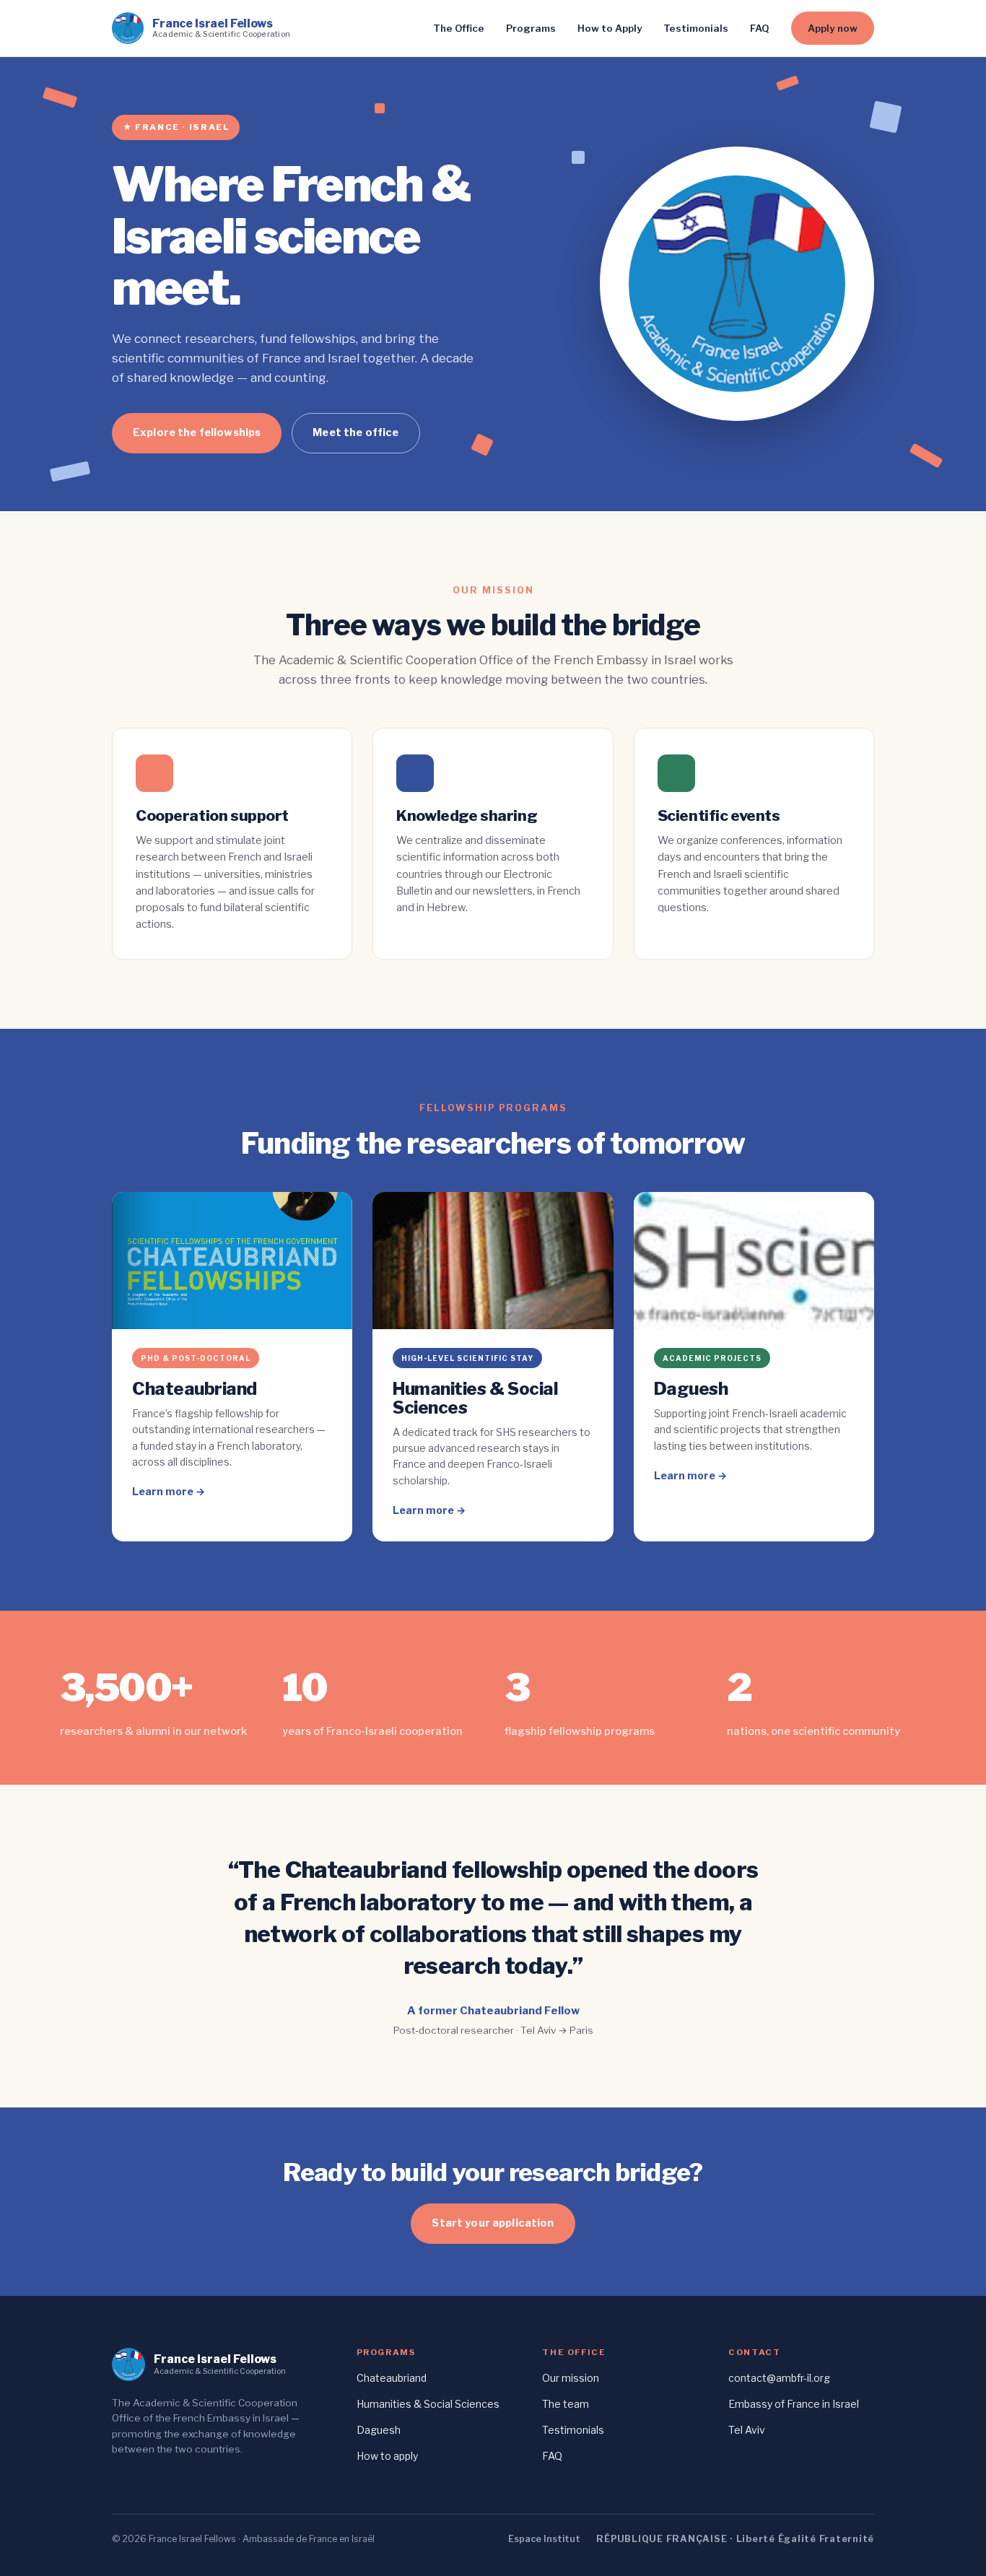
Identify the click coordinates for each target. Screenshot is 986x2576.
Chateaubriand (392, 2378)
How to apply (387, 2456)
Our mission (571, 2378)
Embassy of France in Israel (794, 2404)
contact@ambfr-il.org (779, 2378)
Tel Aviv (747, 2430)
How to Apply (610, 28)
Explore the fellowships (197, 432)
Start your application (493, 2223)
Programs (531, 28)
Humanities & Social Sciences (428, 2404)
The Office (459, 28)
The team (566, 2404)
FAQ (760, 28)
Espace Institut (544, 2539)
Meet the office (355, 432)
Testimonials (696, 28)
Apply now (833, 28)
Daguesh (379, 2430)
